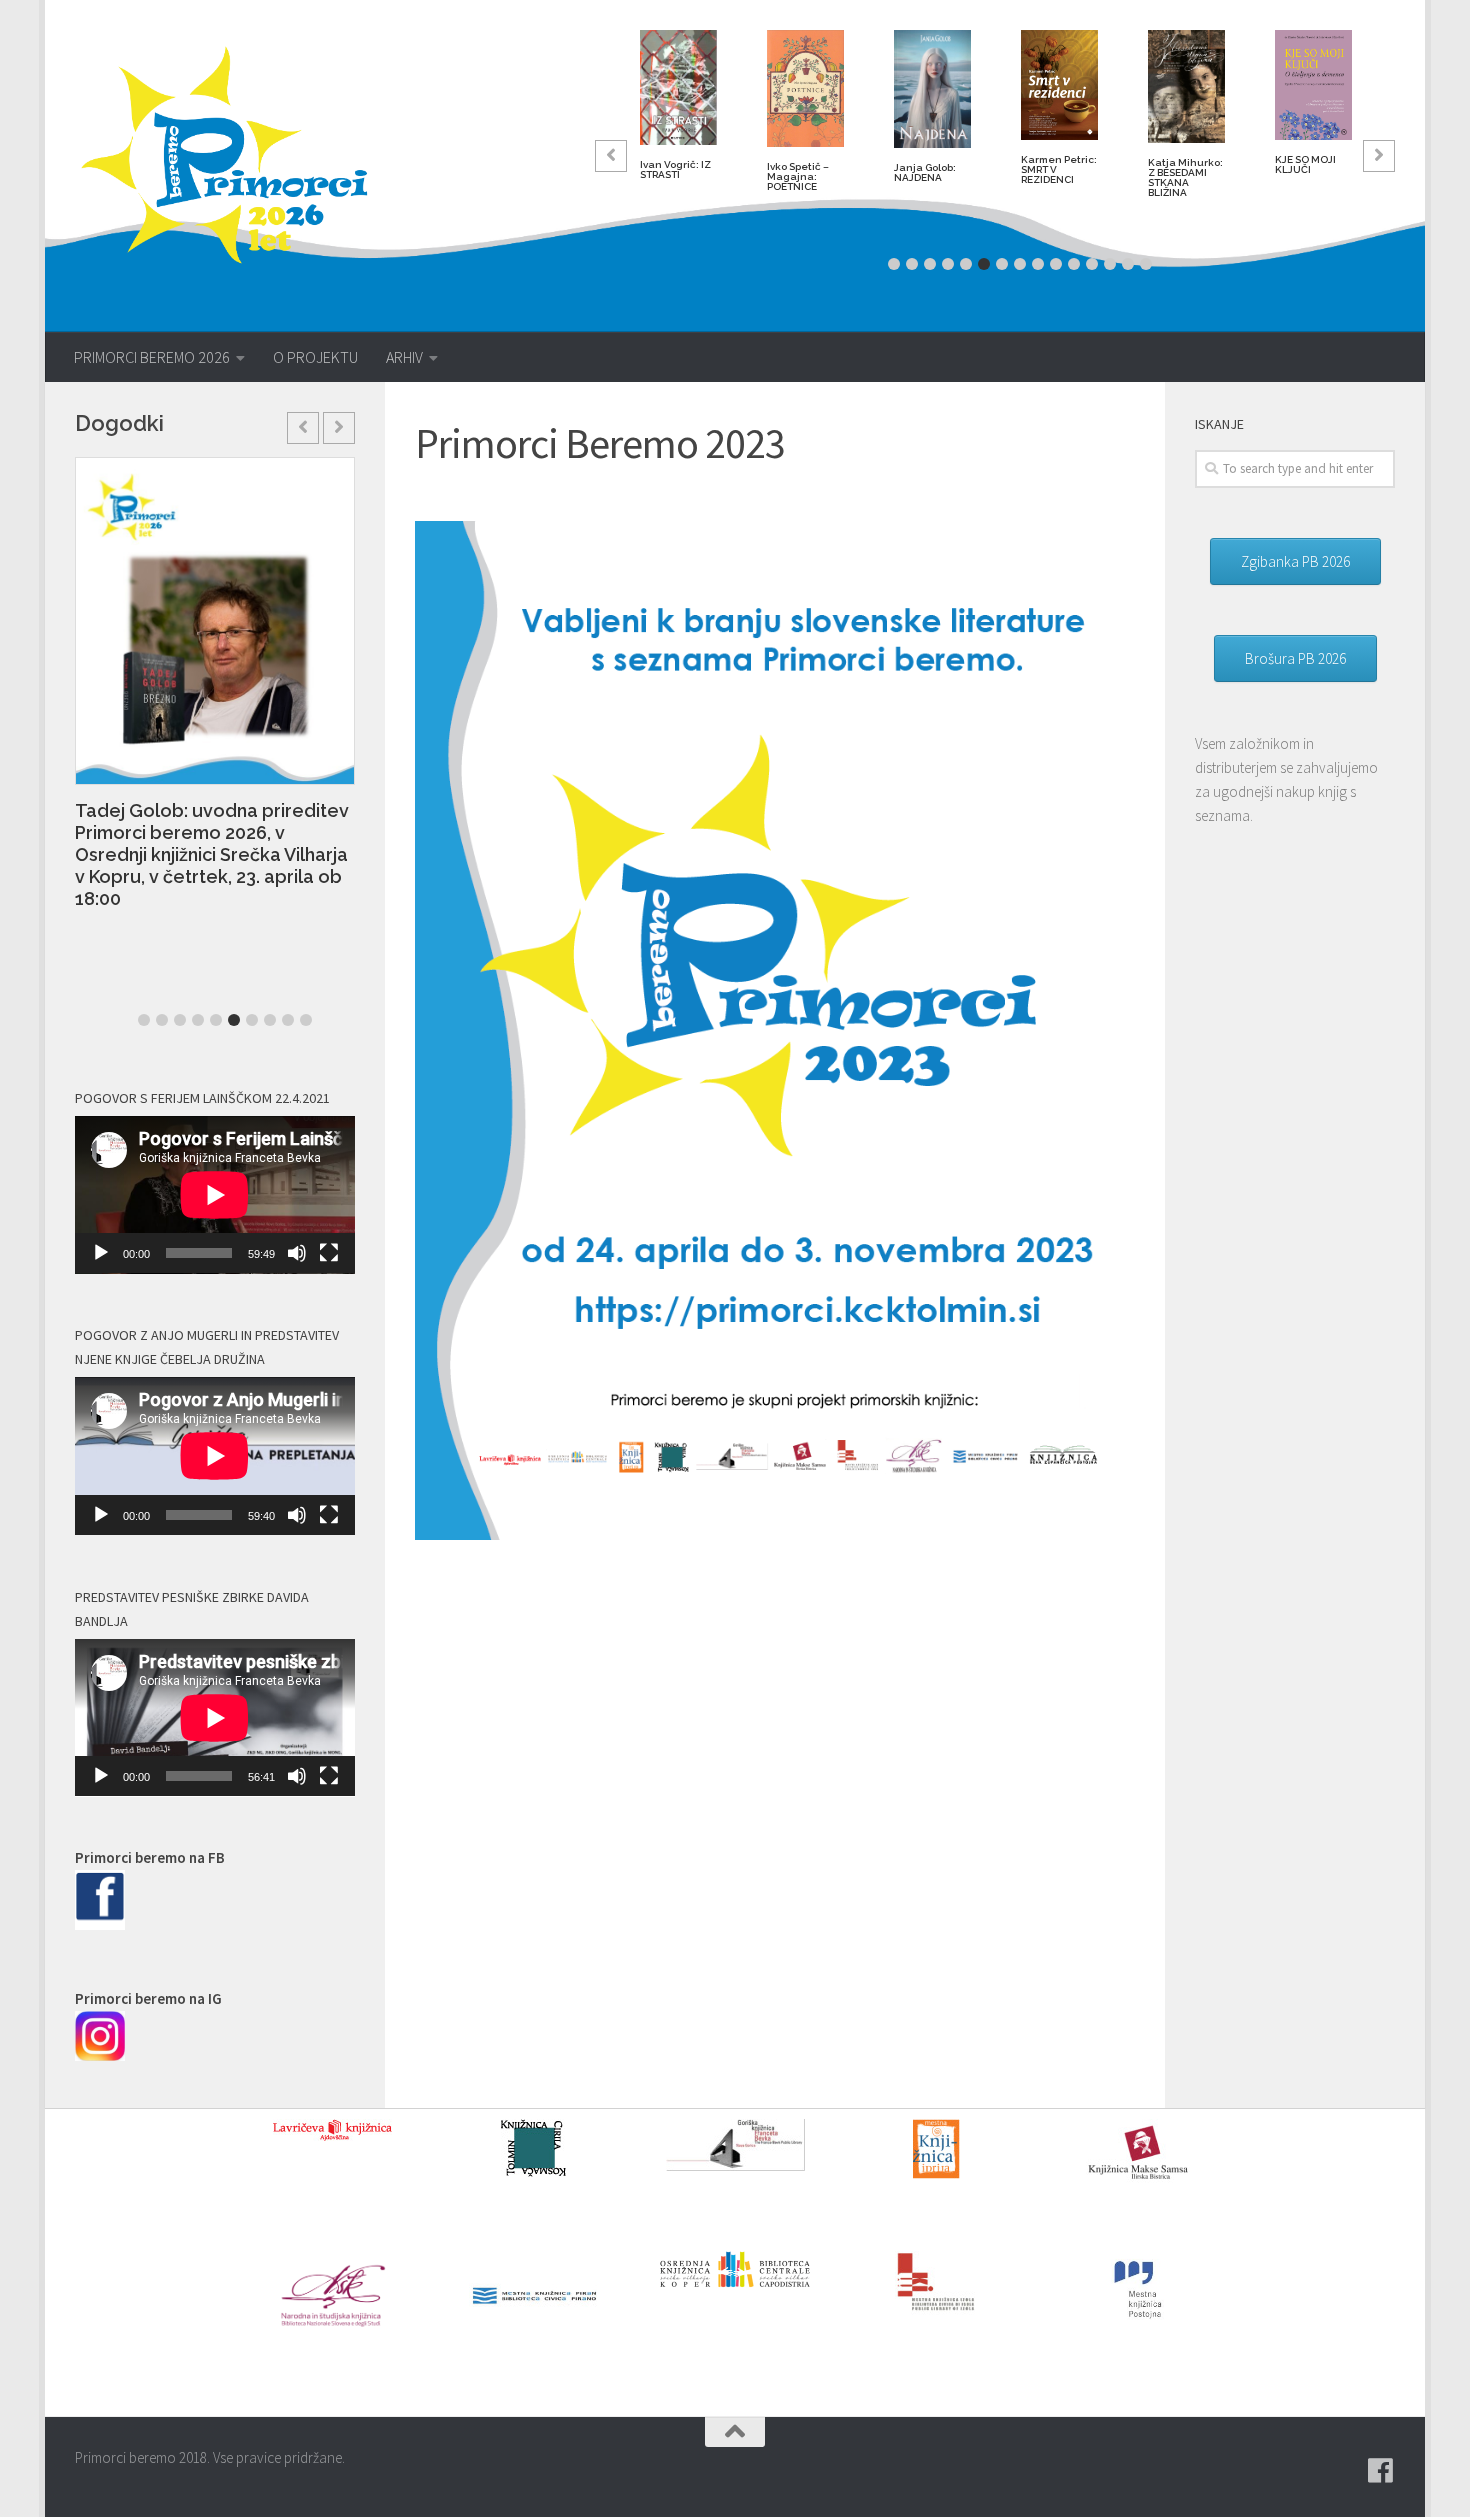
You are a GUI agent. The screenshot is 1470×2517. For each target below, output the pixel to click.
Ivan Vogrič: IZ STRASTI (675, 169)
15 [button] (1146, 264)
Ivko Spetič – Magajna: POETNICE (798, 176)
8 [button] (1020, 264)
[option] (678, 113)
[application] (215, 1195)
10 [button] (1056, 264)
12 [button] (1092, 264)
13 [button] (1110, 264)
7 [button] (1002, 264)
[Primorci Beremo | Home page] (237, 155)
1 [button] (894, 264)
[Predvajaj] (101, 1253)
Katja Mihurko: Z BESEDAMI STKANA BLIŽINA (1185, 177)
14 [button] (1128, 264)
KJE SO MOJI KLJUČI (1305, 164)
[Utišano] (297, 1253)
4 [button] (948, 264)
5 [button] (966, 264)
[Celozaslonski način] (329, 1253)
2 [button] (912, 264)
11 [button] (1074, 264)
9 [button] (1038, 264)
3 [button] (930, 264)
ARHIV (404, 357)
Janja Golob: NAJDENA (925, 172)
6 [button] (984, 264)
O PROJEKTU (315, 357)
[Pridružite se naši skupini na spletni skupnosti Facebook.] (1381, 2471)
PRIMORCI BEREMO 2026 (152, 357)
